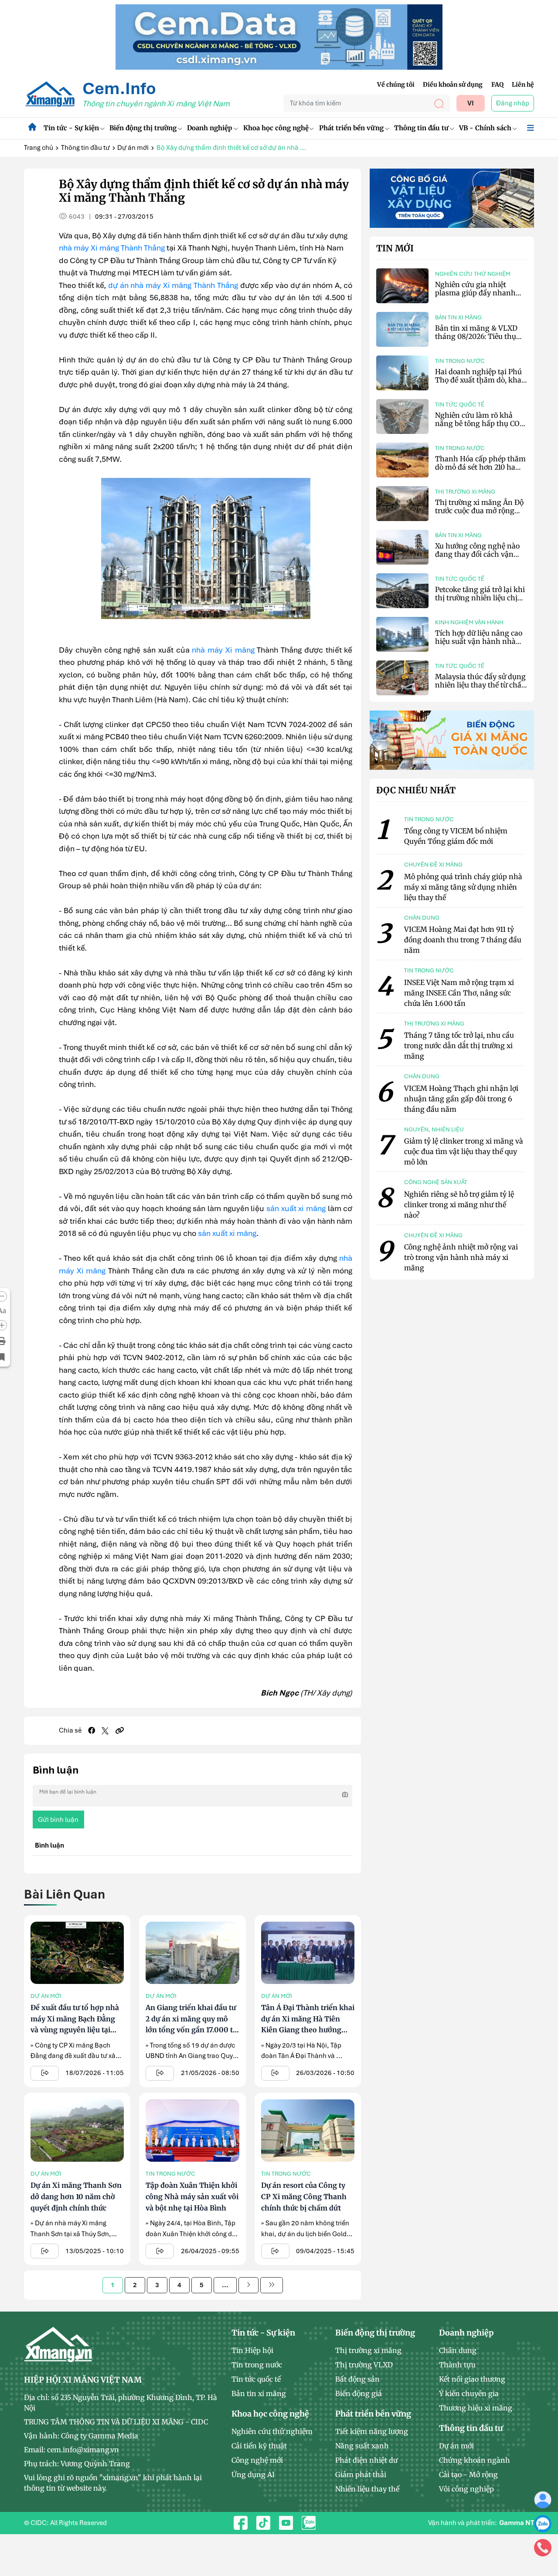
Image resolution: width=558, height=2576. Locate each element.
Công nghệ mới (257, 2460)
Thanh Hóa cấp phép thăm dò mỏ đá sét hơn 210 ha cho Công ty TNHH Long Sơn (480, 471)
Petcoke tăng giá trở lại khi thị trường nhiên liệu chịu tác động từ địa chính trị (480, 598)
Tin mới (395, 248)
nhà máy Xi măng (223, 650)
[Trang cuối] (272, 2285)
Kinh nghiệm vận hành (469, 622)
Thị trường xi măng (465, 492)
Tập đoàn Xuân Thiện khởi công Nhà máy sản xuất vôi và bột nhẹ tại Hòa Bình (192, 2196)
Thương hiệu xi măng (476, 2408)
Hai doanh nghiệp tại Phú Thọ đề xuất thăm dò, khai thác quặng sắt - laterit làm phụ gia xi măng (481, 384)
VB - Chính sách (485, 128)
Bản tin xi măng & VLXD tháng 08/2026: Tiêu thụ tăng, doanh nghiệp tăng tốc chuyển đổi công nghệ (478, 341)
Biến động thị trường (143, 128)
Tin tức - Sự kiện (71, 128)
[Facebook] (92, 1730)
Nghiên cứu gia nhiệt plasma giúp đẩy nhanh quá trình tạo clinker (475, 293)
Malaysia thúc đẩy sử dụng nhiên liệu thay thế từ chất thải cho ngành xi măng (480, 685)
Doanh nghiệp (210, 128)
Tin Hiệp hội (252, 2350)
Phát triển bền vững (351, 128)
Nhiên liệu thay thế (367, 2489)
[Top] (279, 37)
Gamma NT (517, 2523)
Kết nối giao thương (472, 2379)
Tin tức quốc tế (460, 405)
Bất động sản (357, 2379)
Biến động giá (359, 2393)
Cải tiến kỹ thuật (259, 2446)
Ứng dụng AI (253, 2474)
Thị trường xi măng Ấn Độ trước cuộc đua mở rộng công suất (479, 511)
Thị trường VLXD (364, 2365)
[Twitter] (105, 1731)
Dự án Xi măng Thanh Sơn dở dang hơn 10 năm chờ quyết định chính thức (76, 2196)
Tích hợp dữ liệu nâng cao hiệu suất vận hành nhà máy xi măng (479, 641)
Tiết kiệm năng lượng (372, 2431)
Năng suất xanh (362, 2446)
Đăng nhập (513, 103)
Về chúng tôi (396, 85)
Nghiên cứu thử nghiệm (473, 274)
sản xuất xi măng (296, 1208)
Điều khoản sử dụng (453, 85)
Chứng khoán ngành (475, 2460)
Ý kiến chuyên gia (469, 2393)
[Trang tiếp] (248, 2285)
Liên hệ (523, 85)
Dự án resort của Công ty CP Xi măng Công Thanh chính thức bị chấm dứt (304, 2196)
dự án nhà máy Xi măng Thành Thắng (173, 285)
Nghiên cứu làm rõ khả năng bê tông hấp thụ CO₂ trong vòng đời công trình (479, 423)
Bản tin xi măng (458, 317)
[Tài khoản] (543, 2499)
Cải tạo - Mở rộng (468, 2474)
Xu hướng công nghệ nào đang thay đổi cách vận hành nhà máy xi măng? (477, 554)
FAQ (497, 85)
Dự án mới (133, 148)
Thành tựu (457, 2365)
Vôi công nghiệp (466, 2489)
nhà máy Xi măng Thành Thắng (112, 248)
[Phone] (543, 2547)
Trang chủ (39, 148)
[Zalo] (543, 2523)
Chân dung (458, 2350)
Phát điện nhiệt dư (366, 2460)
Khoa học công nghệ (276, 128)
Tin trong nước (170, 2174)
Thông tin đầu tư (421, 128)
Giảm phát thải (361, 2474)
